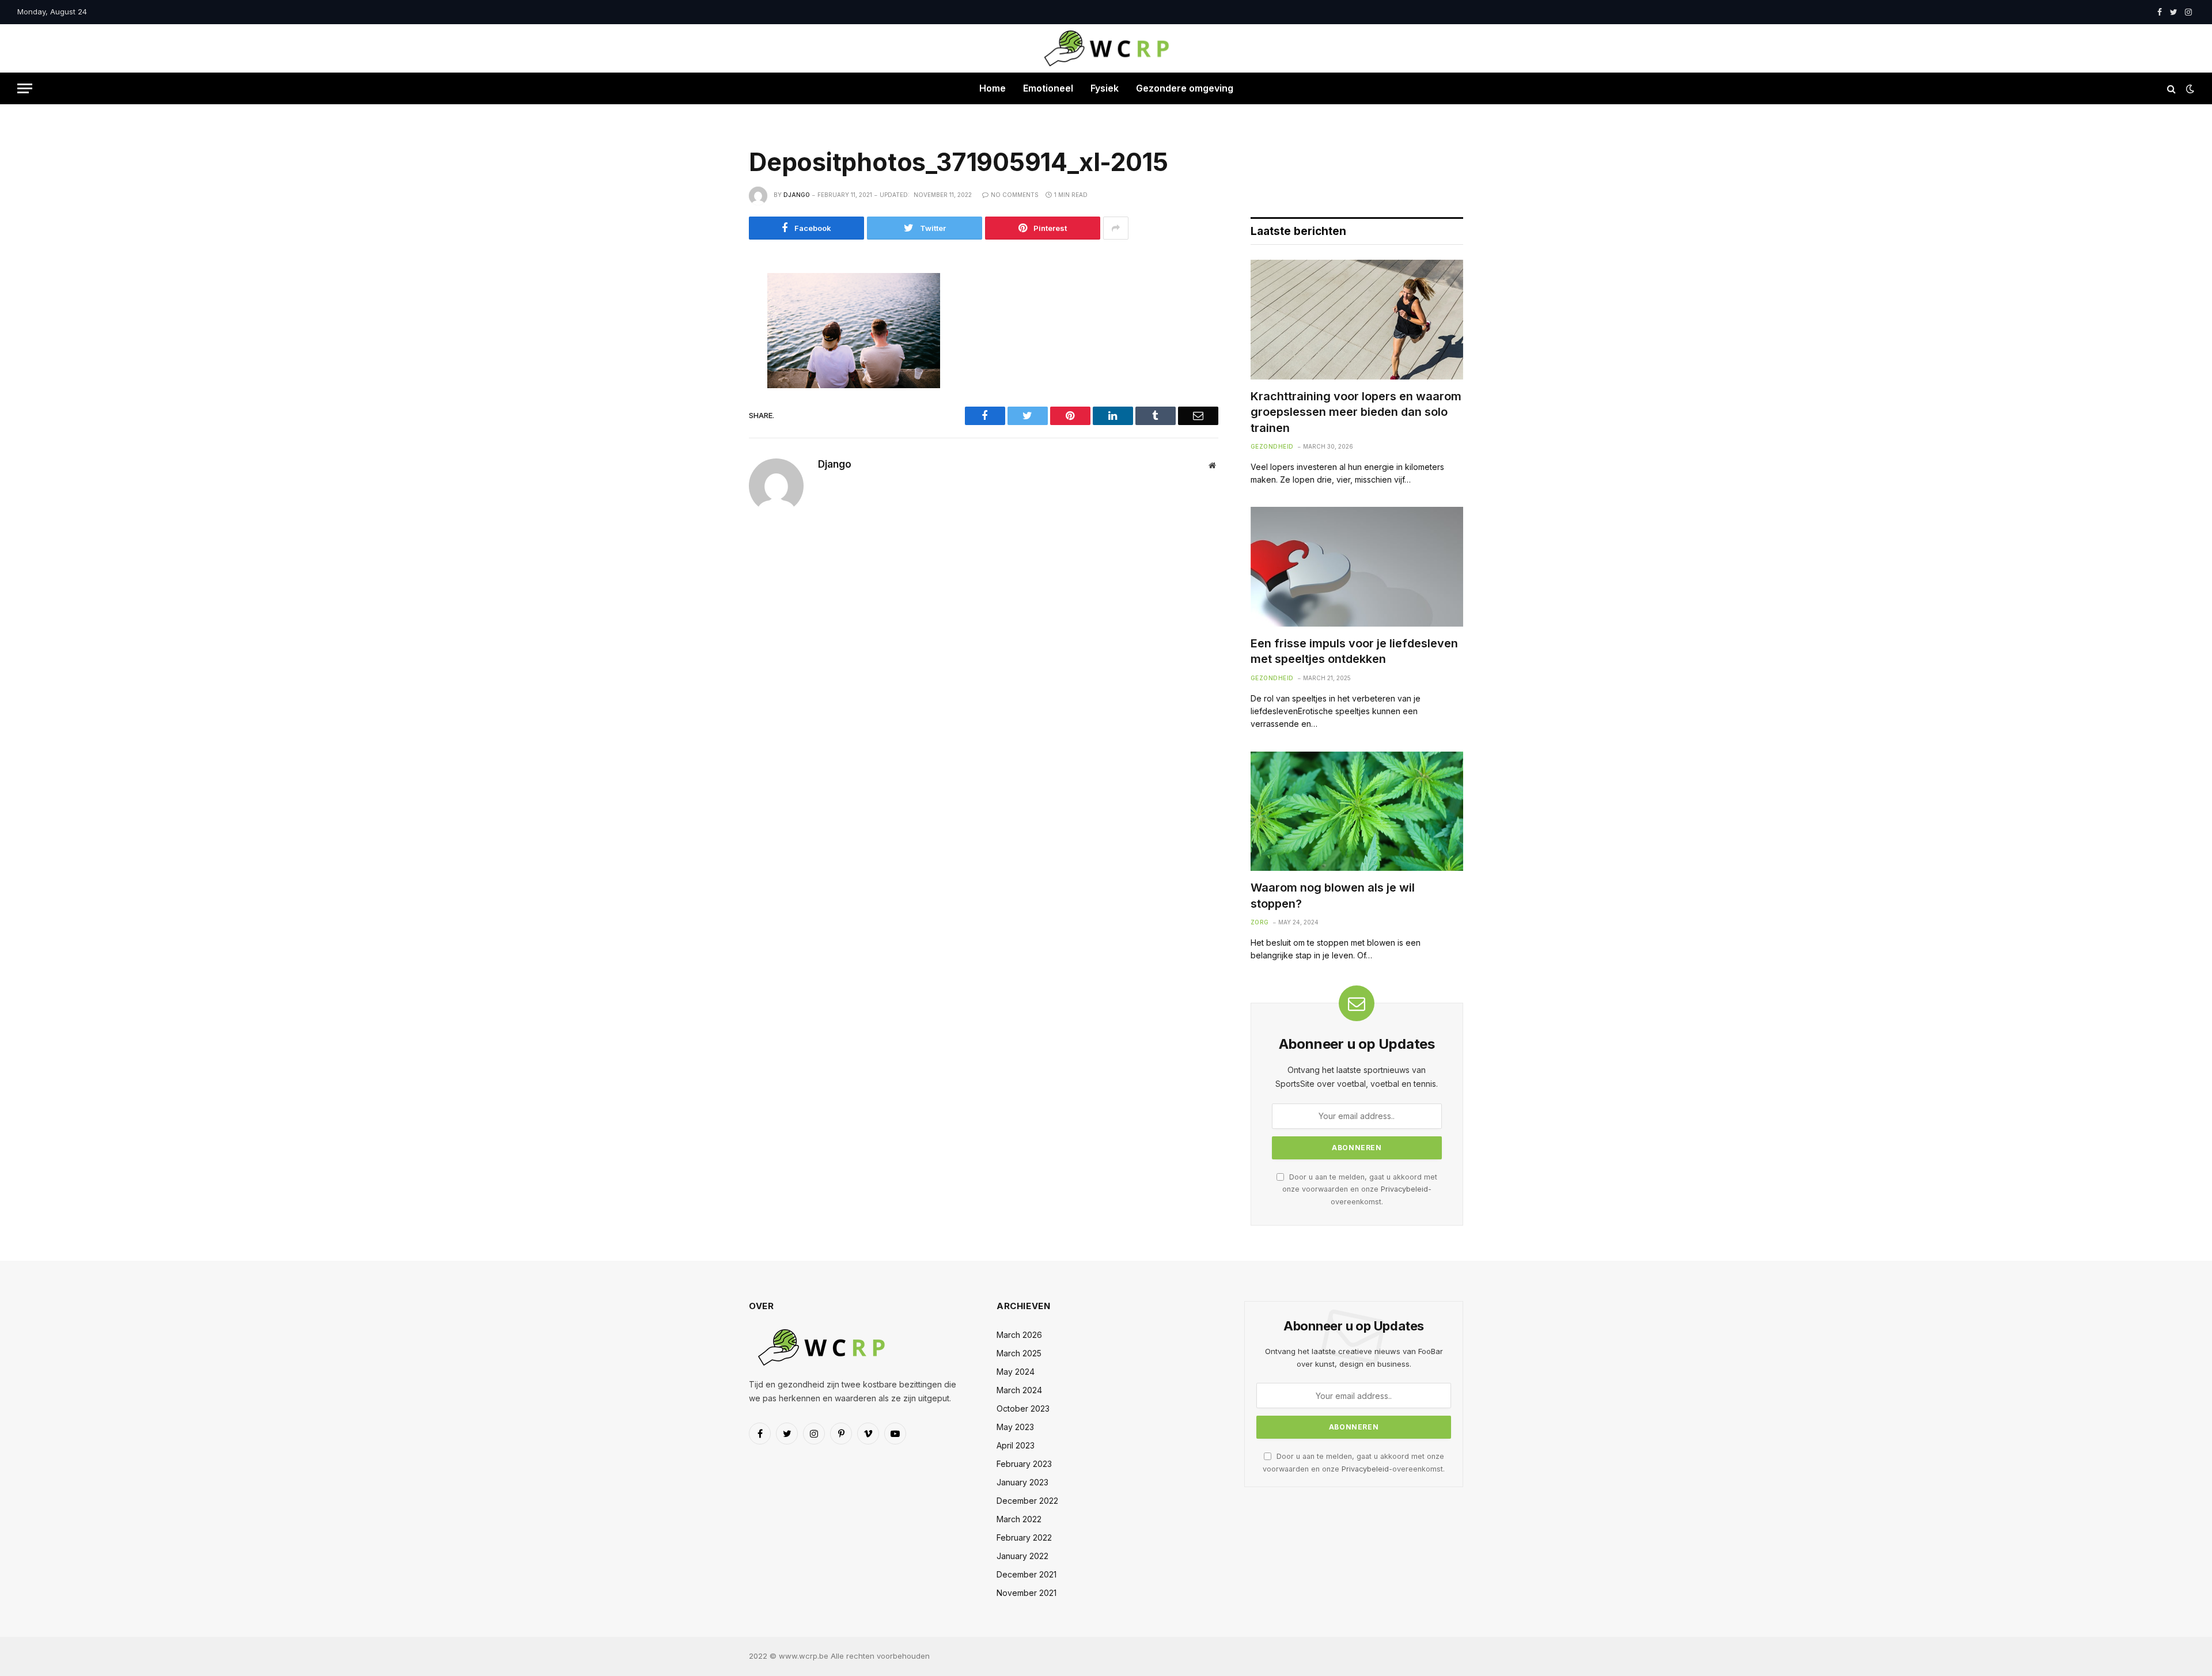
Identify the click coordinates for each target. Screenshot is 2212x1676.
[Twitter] (710, 339)
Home (993, 88)
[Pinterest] (710, 390)
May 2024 (1016, 1372)
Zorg (1260, 922)
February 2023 (1024, 1464)
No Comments (1015, 195)
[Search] (2171, 88)
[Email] (710, 416)
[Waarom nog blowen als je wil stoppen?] (1357, 812)
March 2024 (1019, 1390)
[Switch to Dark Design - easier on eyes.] (2189, 89)
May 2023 (1015, 1427)
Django (797, 195)
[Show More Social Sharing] (1116, 228)
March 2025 (1019, 1353)
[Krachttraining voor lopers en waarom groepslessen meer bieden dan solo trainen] (1357, 320)
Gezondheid (1272, 446)
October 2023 (1023, 1408)
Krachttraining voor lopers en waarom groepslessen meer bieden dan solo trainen (1356, 412)
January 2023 (1022, 1482)
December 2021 (1027, 1574)
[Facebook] (710, 313)
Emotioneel (1048, 88)
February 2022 (1024, 1537)
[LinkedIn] (710, 365)
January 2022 (1022, 1556)
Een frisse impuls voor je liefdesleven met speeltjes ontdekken (1354, 651)
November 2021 (1027, 1593)
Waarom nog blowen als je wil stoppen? (1333, 895)
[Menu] (25, 88)
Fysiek (1105, 88)
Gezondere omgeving (1185, 88)
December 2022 (1027, 1501)
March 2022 (1019, 1519)
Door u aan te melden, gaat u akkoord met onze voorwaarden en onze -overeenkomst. (1360, 1189)
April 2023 (1016, 1445)
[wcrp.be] (1106, 48)
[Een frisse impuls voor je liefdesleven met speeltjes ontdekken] (1357, 567)
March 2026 (1019, 1335)
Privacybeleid (1404, 1189)
